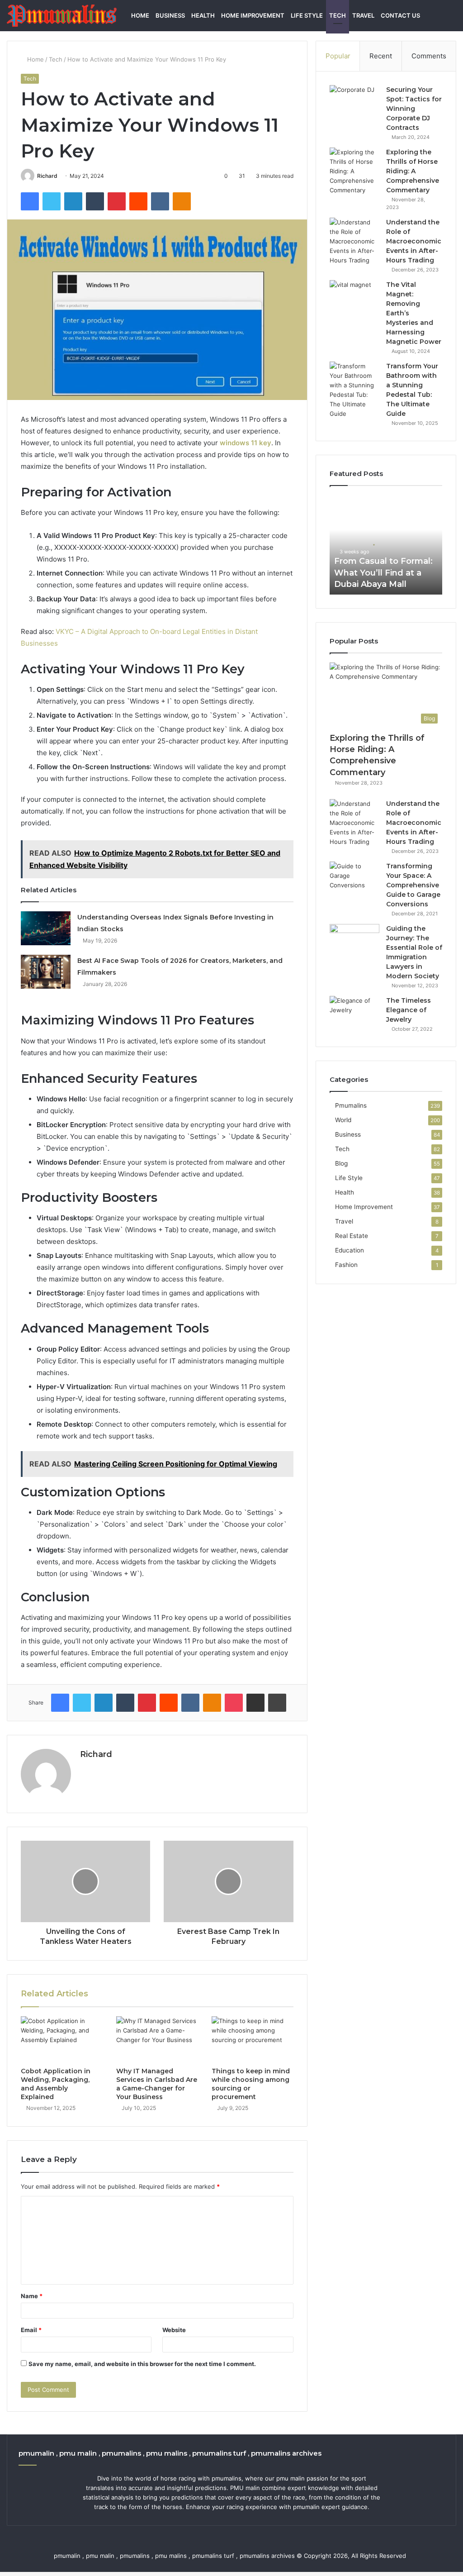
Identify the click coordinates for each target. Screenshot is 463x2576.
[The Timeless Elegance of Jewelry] (354, 1013)
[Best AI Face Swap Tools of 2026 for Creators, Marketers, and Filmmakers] (46, 972)
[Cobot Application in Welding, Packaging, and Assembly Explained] (62, 2039)
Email (31, 2330)
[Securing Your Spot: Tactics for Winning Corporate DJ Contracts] (354, 102)
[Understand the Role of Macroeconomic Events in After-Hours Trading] (354, 241)
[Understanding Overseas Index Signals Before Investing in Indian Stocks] (46, 928)
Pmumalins (351, 1105)
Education (350, 1250)
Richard (47, 176)
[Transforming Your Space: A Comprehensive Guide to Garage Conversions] (354, 879)
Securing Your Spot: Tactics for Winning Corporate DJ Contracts (414, 109)
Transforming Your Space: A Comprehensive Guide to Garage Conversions (413, 885)
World (343, 1120)
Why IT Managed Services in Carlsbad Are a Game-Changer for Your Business (157, 2084)
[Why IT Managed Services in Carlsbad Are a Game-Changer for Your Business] (157, 2039)
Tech (338, 15)
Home (140, 15)
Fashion (346, 1265)
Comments (429, 56)
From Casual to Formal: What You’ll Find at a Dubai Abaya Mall (383, 572)
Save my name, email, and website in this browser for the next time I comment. (142, 2364)
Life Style (307, 15)
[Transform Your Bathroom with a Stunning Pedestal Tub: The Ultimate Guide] (354, 390)
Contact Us (400, 15)
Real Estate (352, 1236)
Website (174, 2330)
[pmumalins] (62, 16)
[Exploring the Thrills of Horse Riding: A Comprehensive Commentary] (354, 171)
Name (32, 2296)
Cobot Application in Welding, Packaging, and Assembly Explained (56, 2084)
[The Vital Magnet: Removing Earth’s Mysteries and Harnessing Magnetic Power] (354, 297)
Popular (338, 56)
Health (203, 15)
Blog (341, 1163)
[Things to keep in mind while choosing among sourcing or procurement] (253, 2039)
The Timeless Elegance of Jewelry (409, 1010)
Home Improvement (253, 15)
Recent (381, 56)
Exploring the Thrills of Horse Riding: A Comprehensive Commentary (413, 171)
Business (170, 15)
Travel (363, 15)
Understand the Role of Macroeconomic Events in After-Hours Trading (414, 241)
